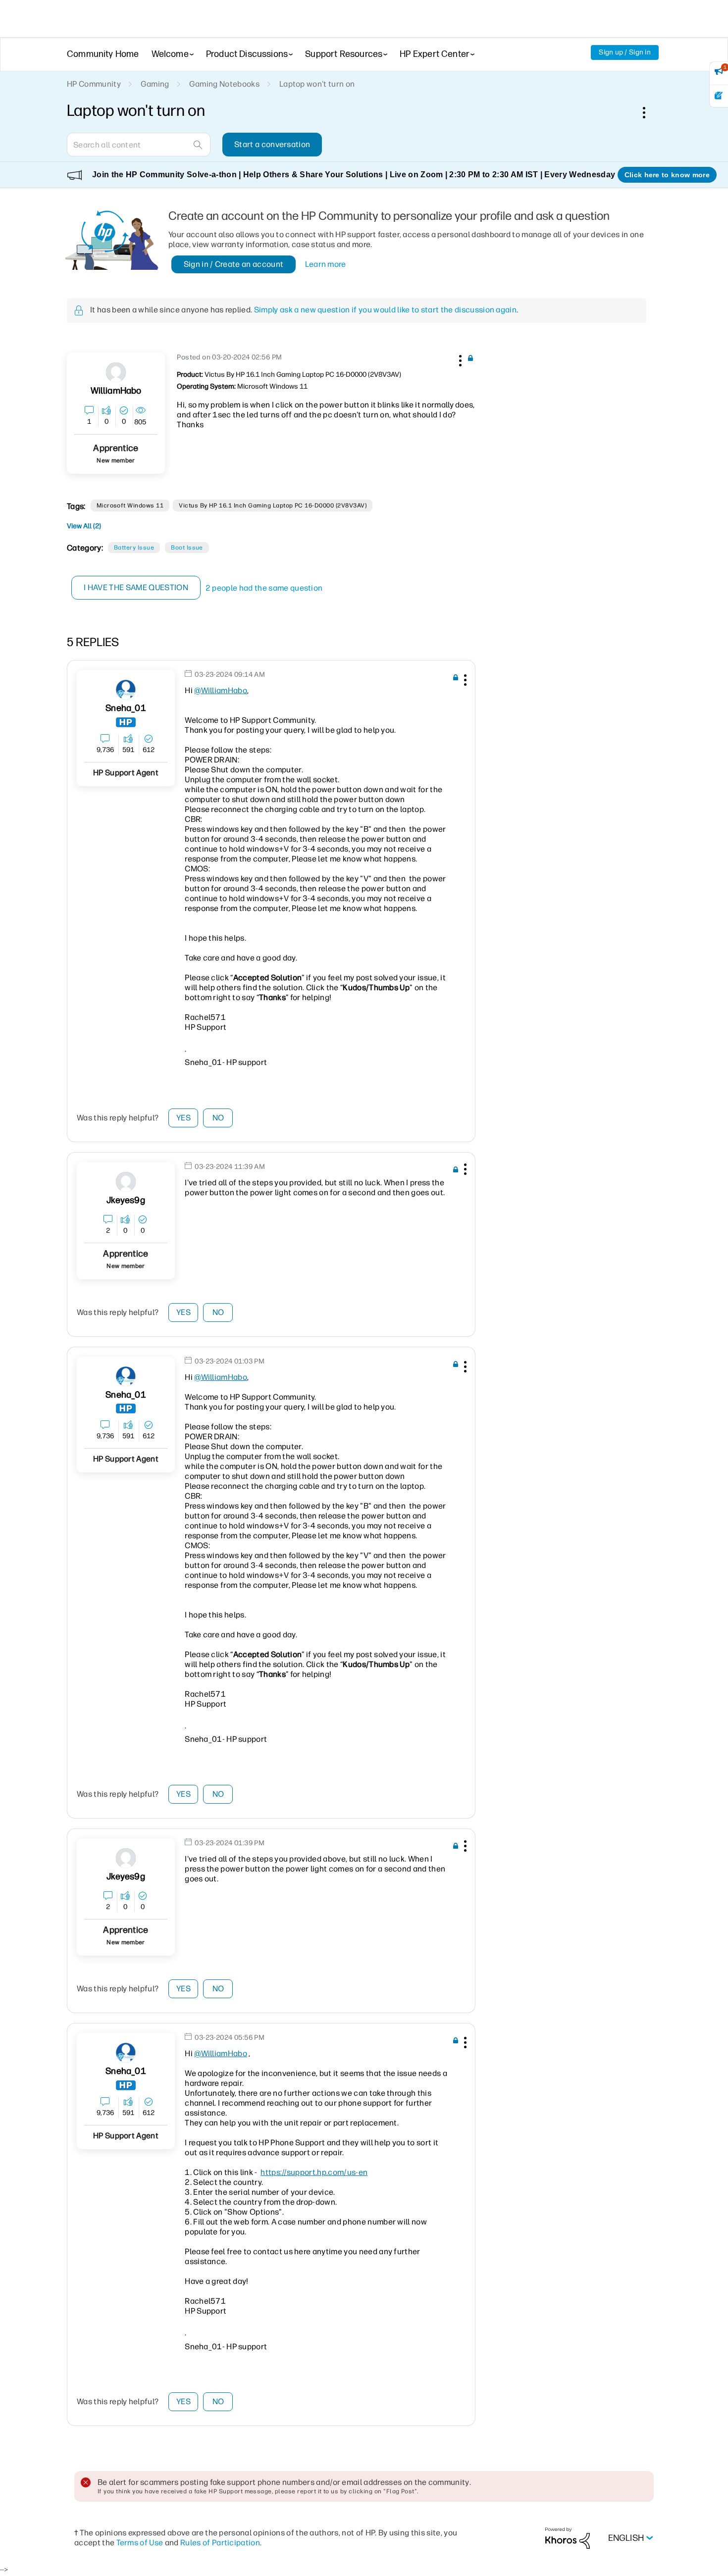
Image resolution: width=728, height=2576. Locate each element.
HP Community (94, 84)
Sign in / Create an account (234, 264)
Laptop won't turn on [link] (317, 84)
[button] (459, 359)
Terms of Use (140, 2543)
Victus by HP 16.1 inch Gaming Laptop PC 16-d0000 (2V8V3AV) (273, 505)
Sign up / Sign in (625, 52)
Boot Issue (187, 548)
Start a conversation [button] (272, 144)
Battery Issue (134, 548)
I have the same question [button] (136, 587)
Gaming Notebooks (224, 84)
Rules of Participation (220, 2543)
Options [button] (649, 112)
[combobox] (139, 145)
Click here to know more (667, 175)
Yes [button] (183, 1118)
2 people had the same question (264, 588)
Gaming (155, 84)
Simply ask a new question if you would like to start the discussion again (385, 310)
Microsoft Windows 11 (130, 505)
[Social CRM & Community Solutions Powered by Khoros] (568, 2538)
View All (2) (84, 526)
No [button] (218, 1118)
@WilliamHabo (221, 690)
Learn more (326, 264)
